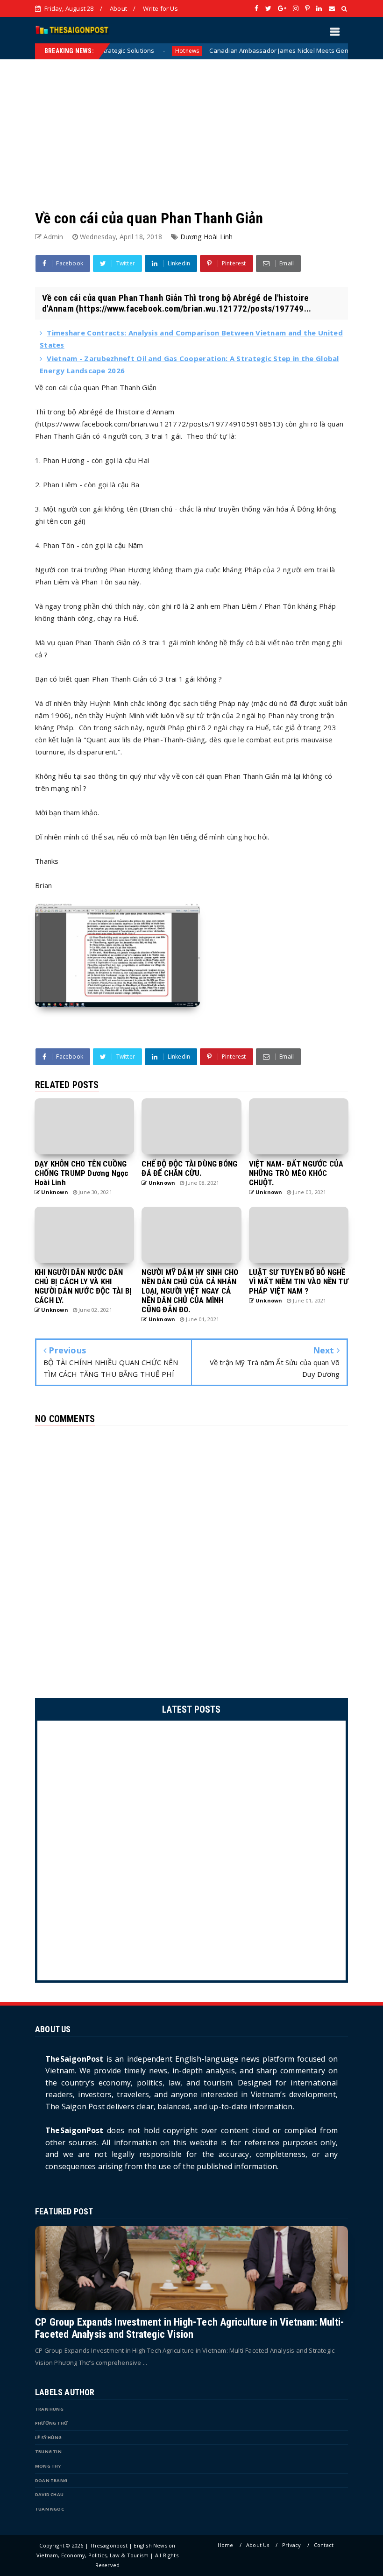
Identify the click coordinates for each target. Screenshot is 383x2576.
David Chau (49, 2494)
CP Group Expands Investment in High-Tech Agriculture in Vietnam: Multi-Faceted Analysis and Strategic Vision (189, 2328)
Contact (324, 2545)
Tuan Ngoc (50, 2509)
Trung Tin (48, 2451)
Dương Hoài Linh (207, 237)
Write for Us (160, 8)
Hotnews (127, 51)
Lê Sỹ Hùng (48, 2437)
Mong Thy (48, 2466)
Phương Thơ (51, 2423)
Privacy (291, 2545)
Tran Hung (49, 2409)
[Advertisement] (191, 125)
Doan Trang (51, 2480)
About (118, 8)
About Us (258, 2545)
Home (226, 2545)
